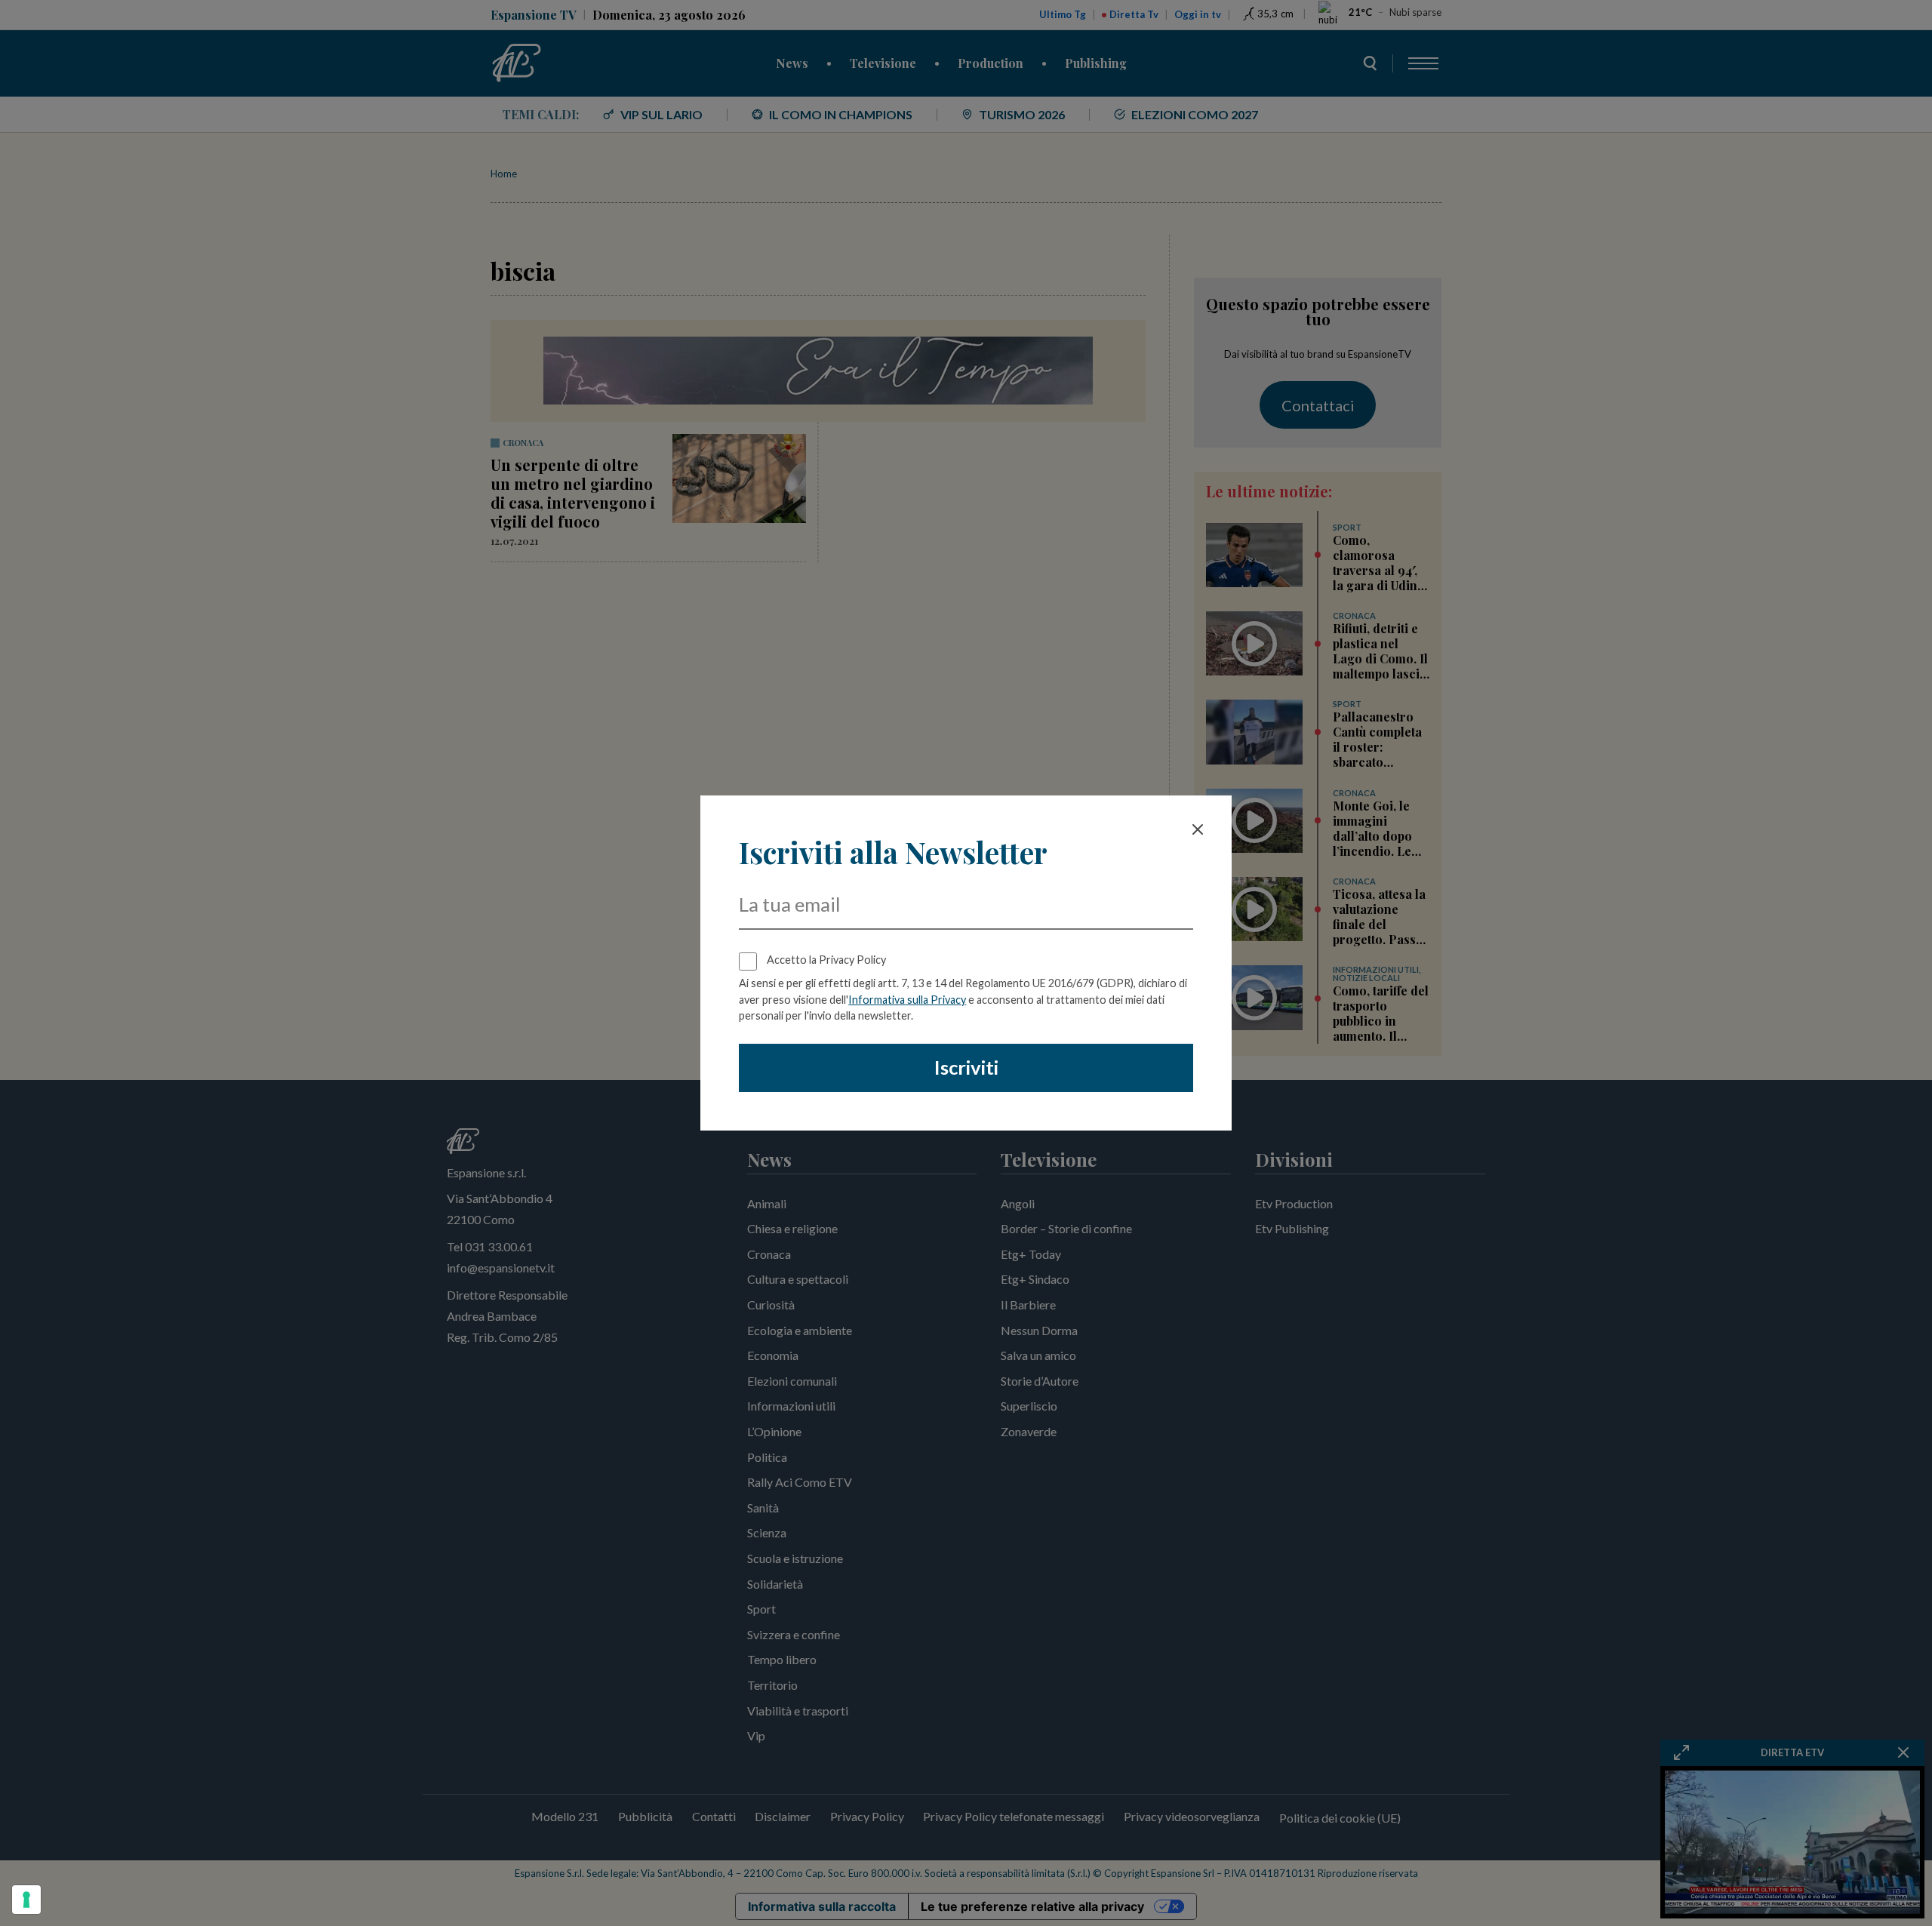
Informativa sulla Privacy (907, 1000)
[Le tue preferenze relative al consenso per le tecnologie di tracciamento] (26, 1900)
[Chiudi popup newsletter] (1198, 829)
